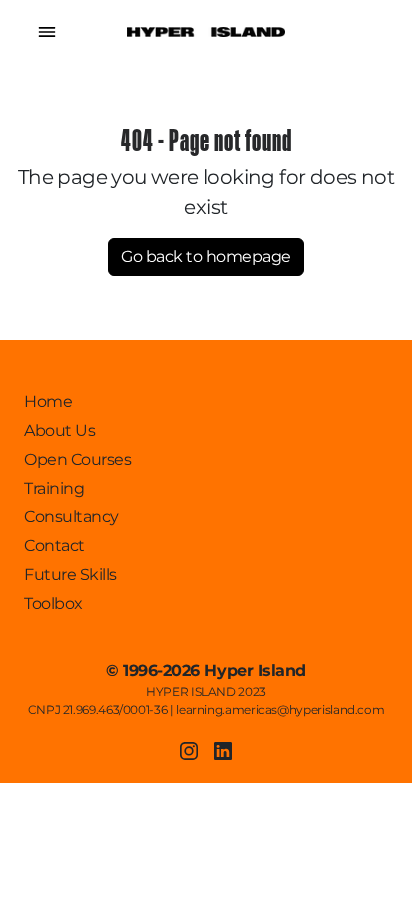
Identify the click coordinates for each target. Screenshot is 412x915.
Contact (54, 545)
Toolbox (53, 603)
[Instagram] (189, 751)
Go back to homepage (206, 256)
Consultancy (71, 516)
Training (54, 488)
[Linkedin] (223, 751)
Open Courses (77, 459)
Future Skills (70, 574)
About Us (59, 430)
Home (48, 401)
